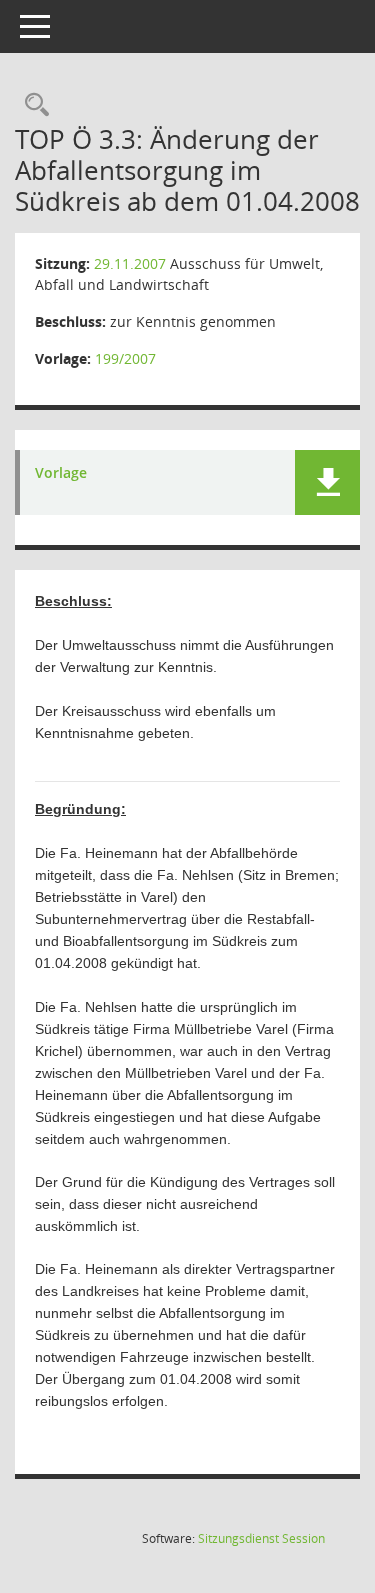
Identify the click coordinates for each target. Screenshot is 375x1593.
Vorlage (61, 473)
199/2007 (125, 358)
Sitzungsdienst (261, 1538)
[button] (327, 482)
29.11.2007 (130, 263)
